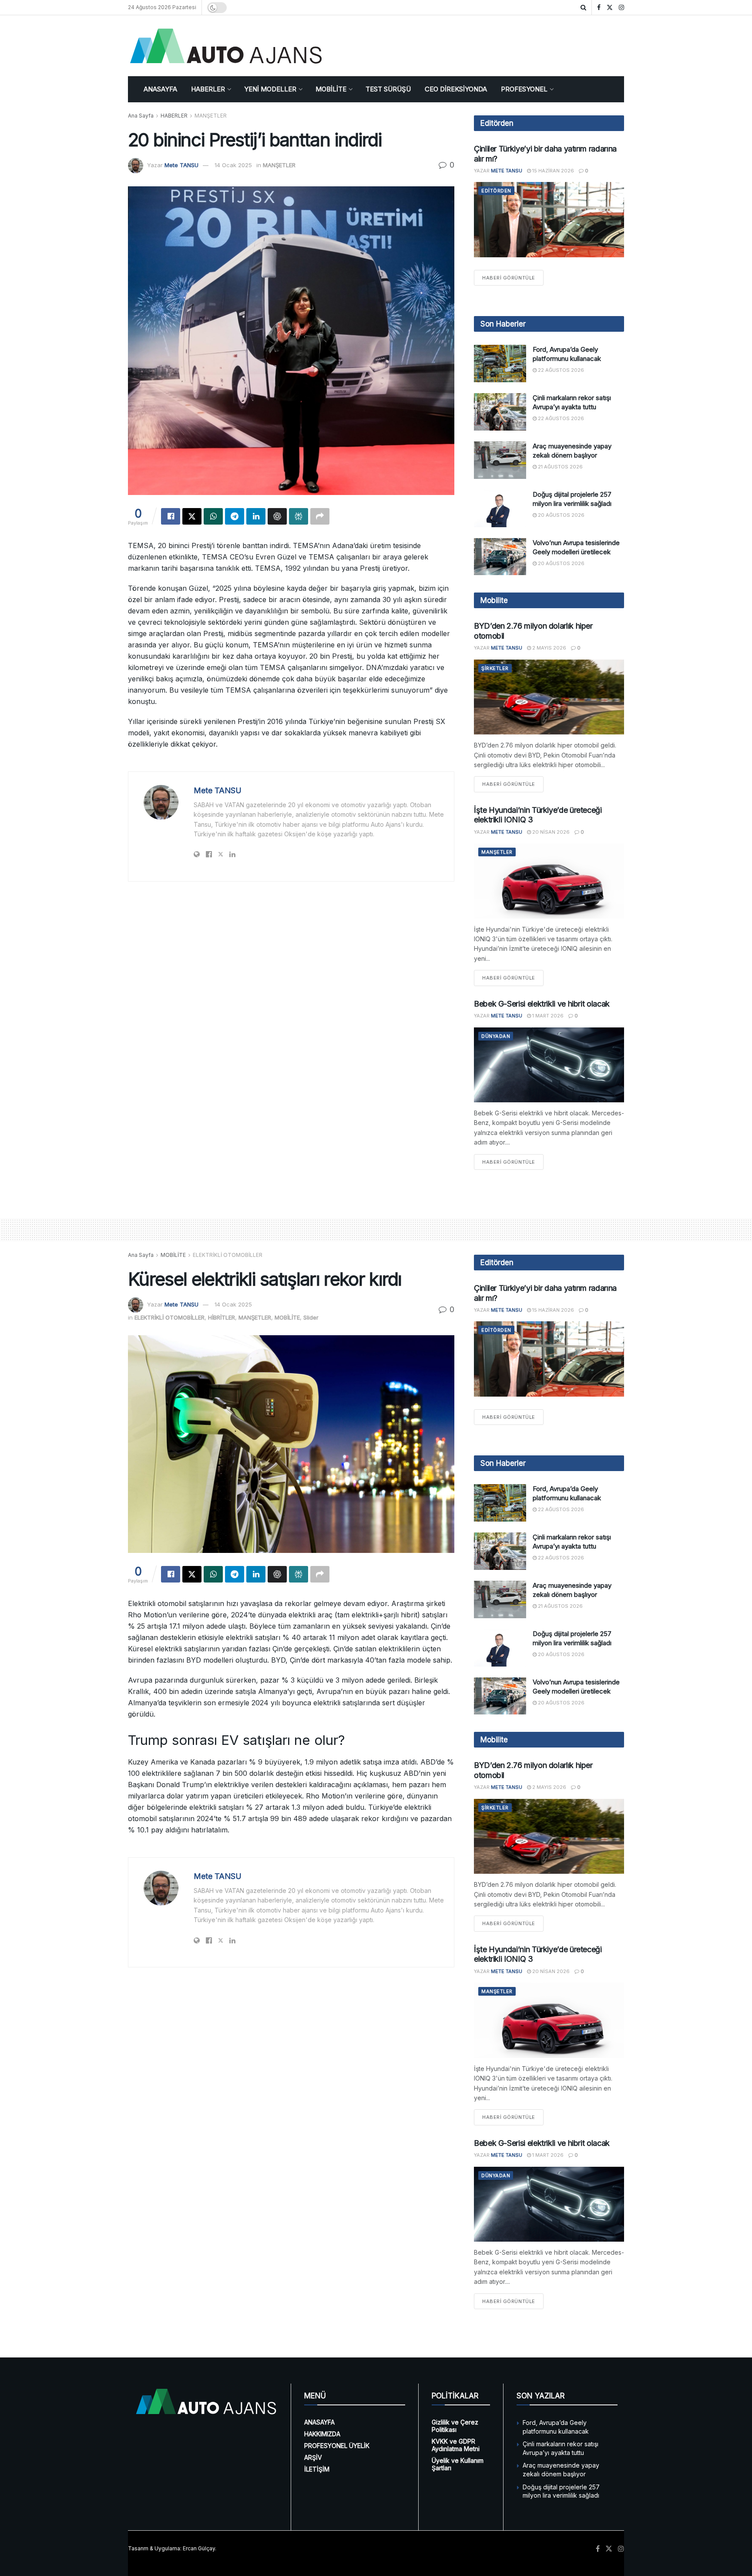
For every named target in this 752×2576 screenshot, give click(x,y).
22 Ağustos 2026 (560, 370)
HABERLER (208, 89)
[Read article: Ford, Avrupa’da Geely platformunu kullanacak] (500, 364)
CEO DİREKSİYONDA (456, 89)
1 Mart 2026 (547, 1016)
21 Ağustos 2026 (560, 467)
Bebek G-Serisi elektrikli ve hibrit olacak (542, 1004)
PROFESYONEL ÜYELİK (337, 2446)
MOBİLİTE (331, 89)
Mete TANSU (181, 165)
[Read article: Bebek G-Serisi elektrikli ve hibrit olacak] (549, 1065)
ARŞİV (313, 2457)
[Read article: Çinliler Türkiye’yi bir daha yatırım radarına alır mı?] (549, 220)
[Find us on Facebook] (599, 8)
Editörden (496, 191)
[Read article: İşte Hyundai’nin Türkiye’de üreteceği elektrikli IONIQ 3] (549, 881)
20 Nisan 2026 (550, 832)
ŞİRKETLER (495, 668)
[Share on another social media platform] (320, 516)
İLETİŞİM (317, 2469)
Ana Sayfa (141, 116)
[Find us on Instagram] (621, 8)
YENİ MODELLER (270, 89)
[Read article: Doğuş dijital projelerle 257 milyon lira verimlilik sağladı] (500, 508)
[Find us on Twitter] (610, 8)
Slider (311, 1317)
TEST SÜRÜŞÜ (388, 89)
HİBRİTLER (222, 1317)
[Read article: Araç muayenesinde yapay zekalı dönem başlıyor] (500, 460)
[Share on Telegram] (235, 516)
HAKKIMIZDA (322, 2434)
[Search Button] (583, 7)
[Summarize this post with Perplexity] (299, 516)
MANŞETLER (211, 116)
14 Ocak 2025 (233, 165)
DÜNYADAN (496, 1036)
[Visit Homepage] (226, 46)
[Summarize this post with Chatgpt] (277, 516)
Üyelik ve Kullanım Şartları (458, 2464)
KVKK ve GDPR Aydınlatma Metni (456, 2445)
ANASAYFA (160, 89)
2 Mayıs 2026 (549, 648)
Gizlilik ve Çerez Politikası (455, 2426)
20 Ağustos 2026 (561, 515)
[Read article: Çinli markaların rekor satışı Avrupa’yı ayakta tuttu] (500, 412)
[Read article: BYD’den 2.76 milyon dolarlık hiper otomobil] (549, 697)
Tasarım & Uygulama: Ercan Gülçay (171, 2548)
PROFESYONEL (524, 89)
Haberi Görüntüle (513, 278)
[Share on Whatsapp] (213, 516)
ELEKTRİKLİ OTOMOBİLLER (228, 1255)
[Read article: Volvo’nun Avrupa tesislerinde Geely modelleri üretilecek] (500, 557)
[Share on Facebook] (171, 516)
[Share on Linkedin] (256, 516)
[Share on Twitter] (192, 516)
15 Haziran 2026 (552, 171)
